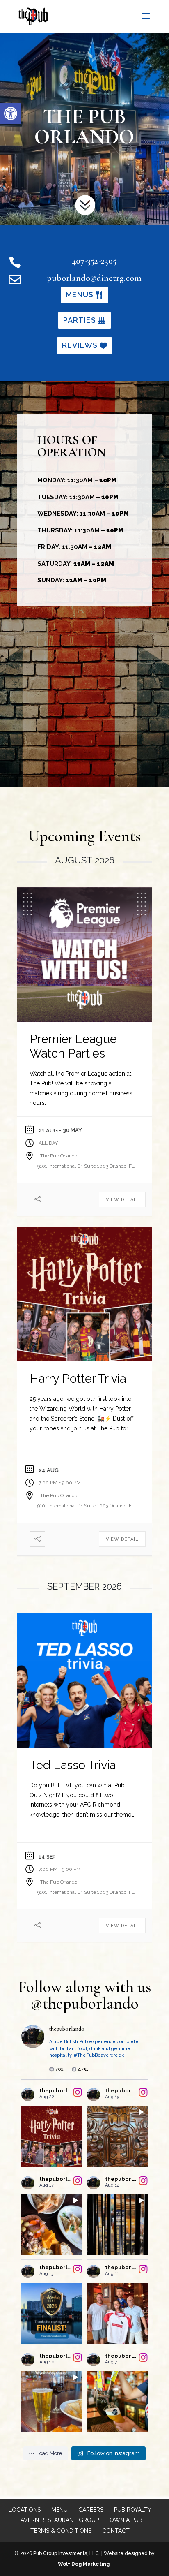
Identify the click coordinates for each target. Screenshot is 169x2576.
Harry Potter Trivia (78, 1379)
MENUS (80, 295)
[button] (11, 113)
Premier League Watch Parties (73, 1046)
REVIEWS (80, 345)
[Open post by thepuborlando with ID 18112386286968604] (117, 2136)
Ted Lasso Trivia (73, 1765)
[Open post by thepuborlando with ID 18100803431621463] (52, 2402)
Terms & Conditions (61, 2531)
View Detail (122, 1200)
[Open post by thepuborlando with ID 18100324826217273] (52, 2225)
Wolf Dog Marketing (84, 2564)
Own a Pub (126, 2520)
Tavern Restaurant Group (58, 2520)
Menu (59, 2510)
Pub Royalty (133, 2510)
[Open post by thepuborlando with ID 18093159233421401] (52, 2313)
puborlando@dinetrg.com (94, 278)
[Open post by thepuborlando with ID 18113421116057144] (117, 2313)
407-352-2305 (94, 261)
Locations (25, 2510)
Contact (116, 2531)
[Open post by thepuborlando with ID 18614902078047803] (52, 2136)
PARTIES (80, 320)
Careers (91, 2510)
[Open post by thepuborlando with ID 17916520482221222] (117, 2402)
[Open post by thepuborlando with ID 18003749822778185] (117, 2225)
